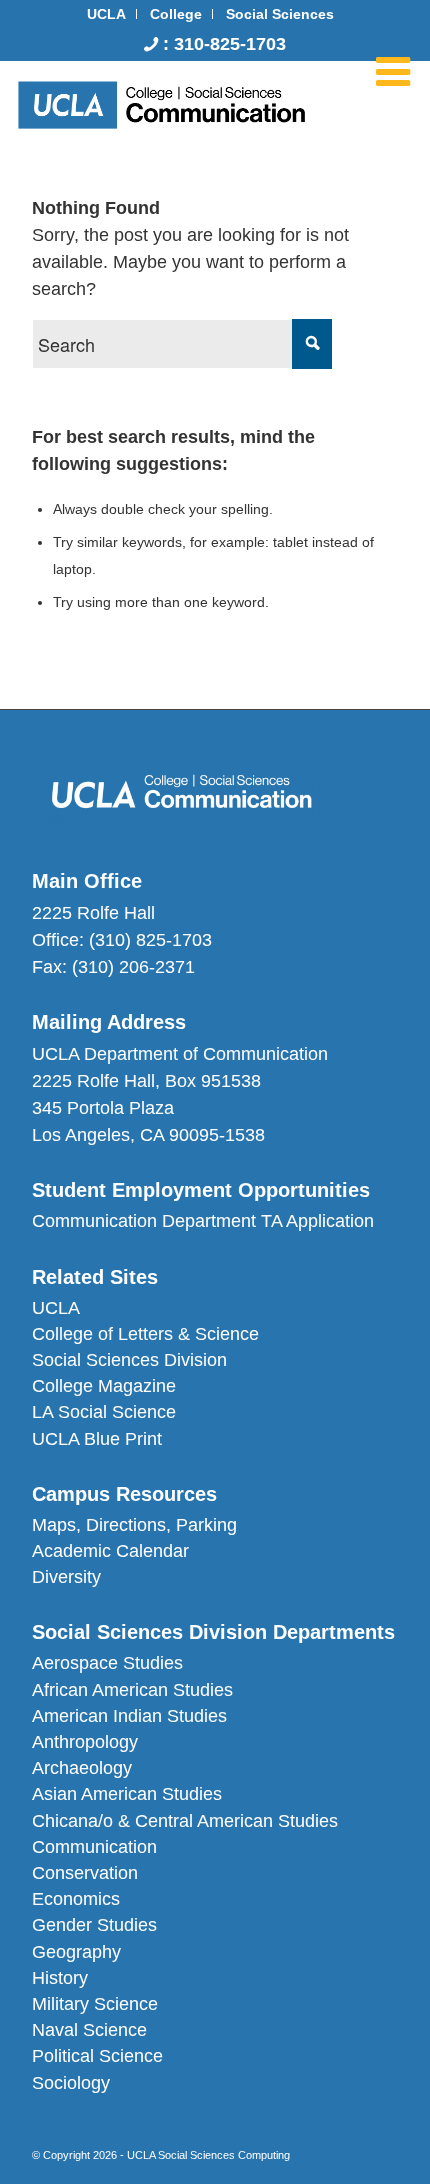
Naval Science (89, 2030)
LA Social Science (104, 1412)
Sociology (71, 2083)
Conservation (85, 1873)
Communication (94, 1847)
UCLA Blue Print (97, 1439)
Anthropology (85, 1742)
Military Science (95, 2004)
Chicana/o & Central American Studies (185, 1821)
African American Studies (132, 1690)
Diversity (66, 1577)
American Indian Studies (129, 1716)
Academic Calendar (110, 1551)
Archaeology (82, 1768)
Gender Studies (94, 1925)
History (60, 1978)
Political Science (97, 2056)
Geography (76, 1952)
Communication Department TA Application (203, 1221)
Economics (76, 1899)
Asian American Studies (127, 1794)
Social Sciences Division (129, 1360)
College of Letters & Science (145, 1334)
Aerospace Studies (107, 1663)
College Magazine (104, 1386)
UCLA (56, 1308)
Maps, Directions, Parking (134, 1525)
